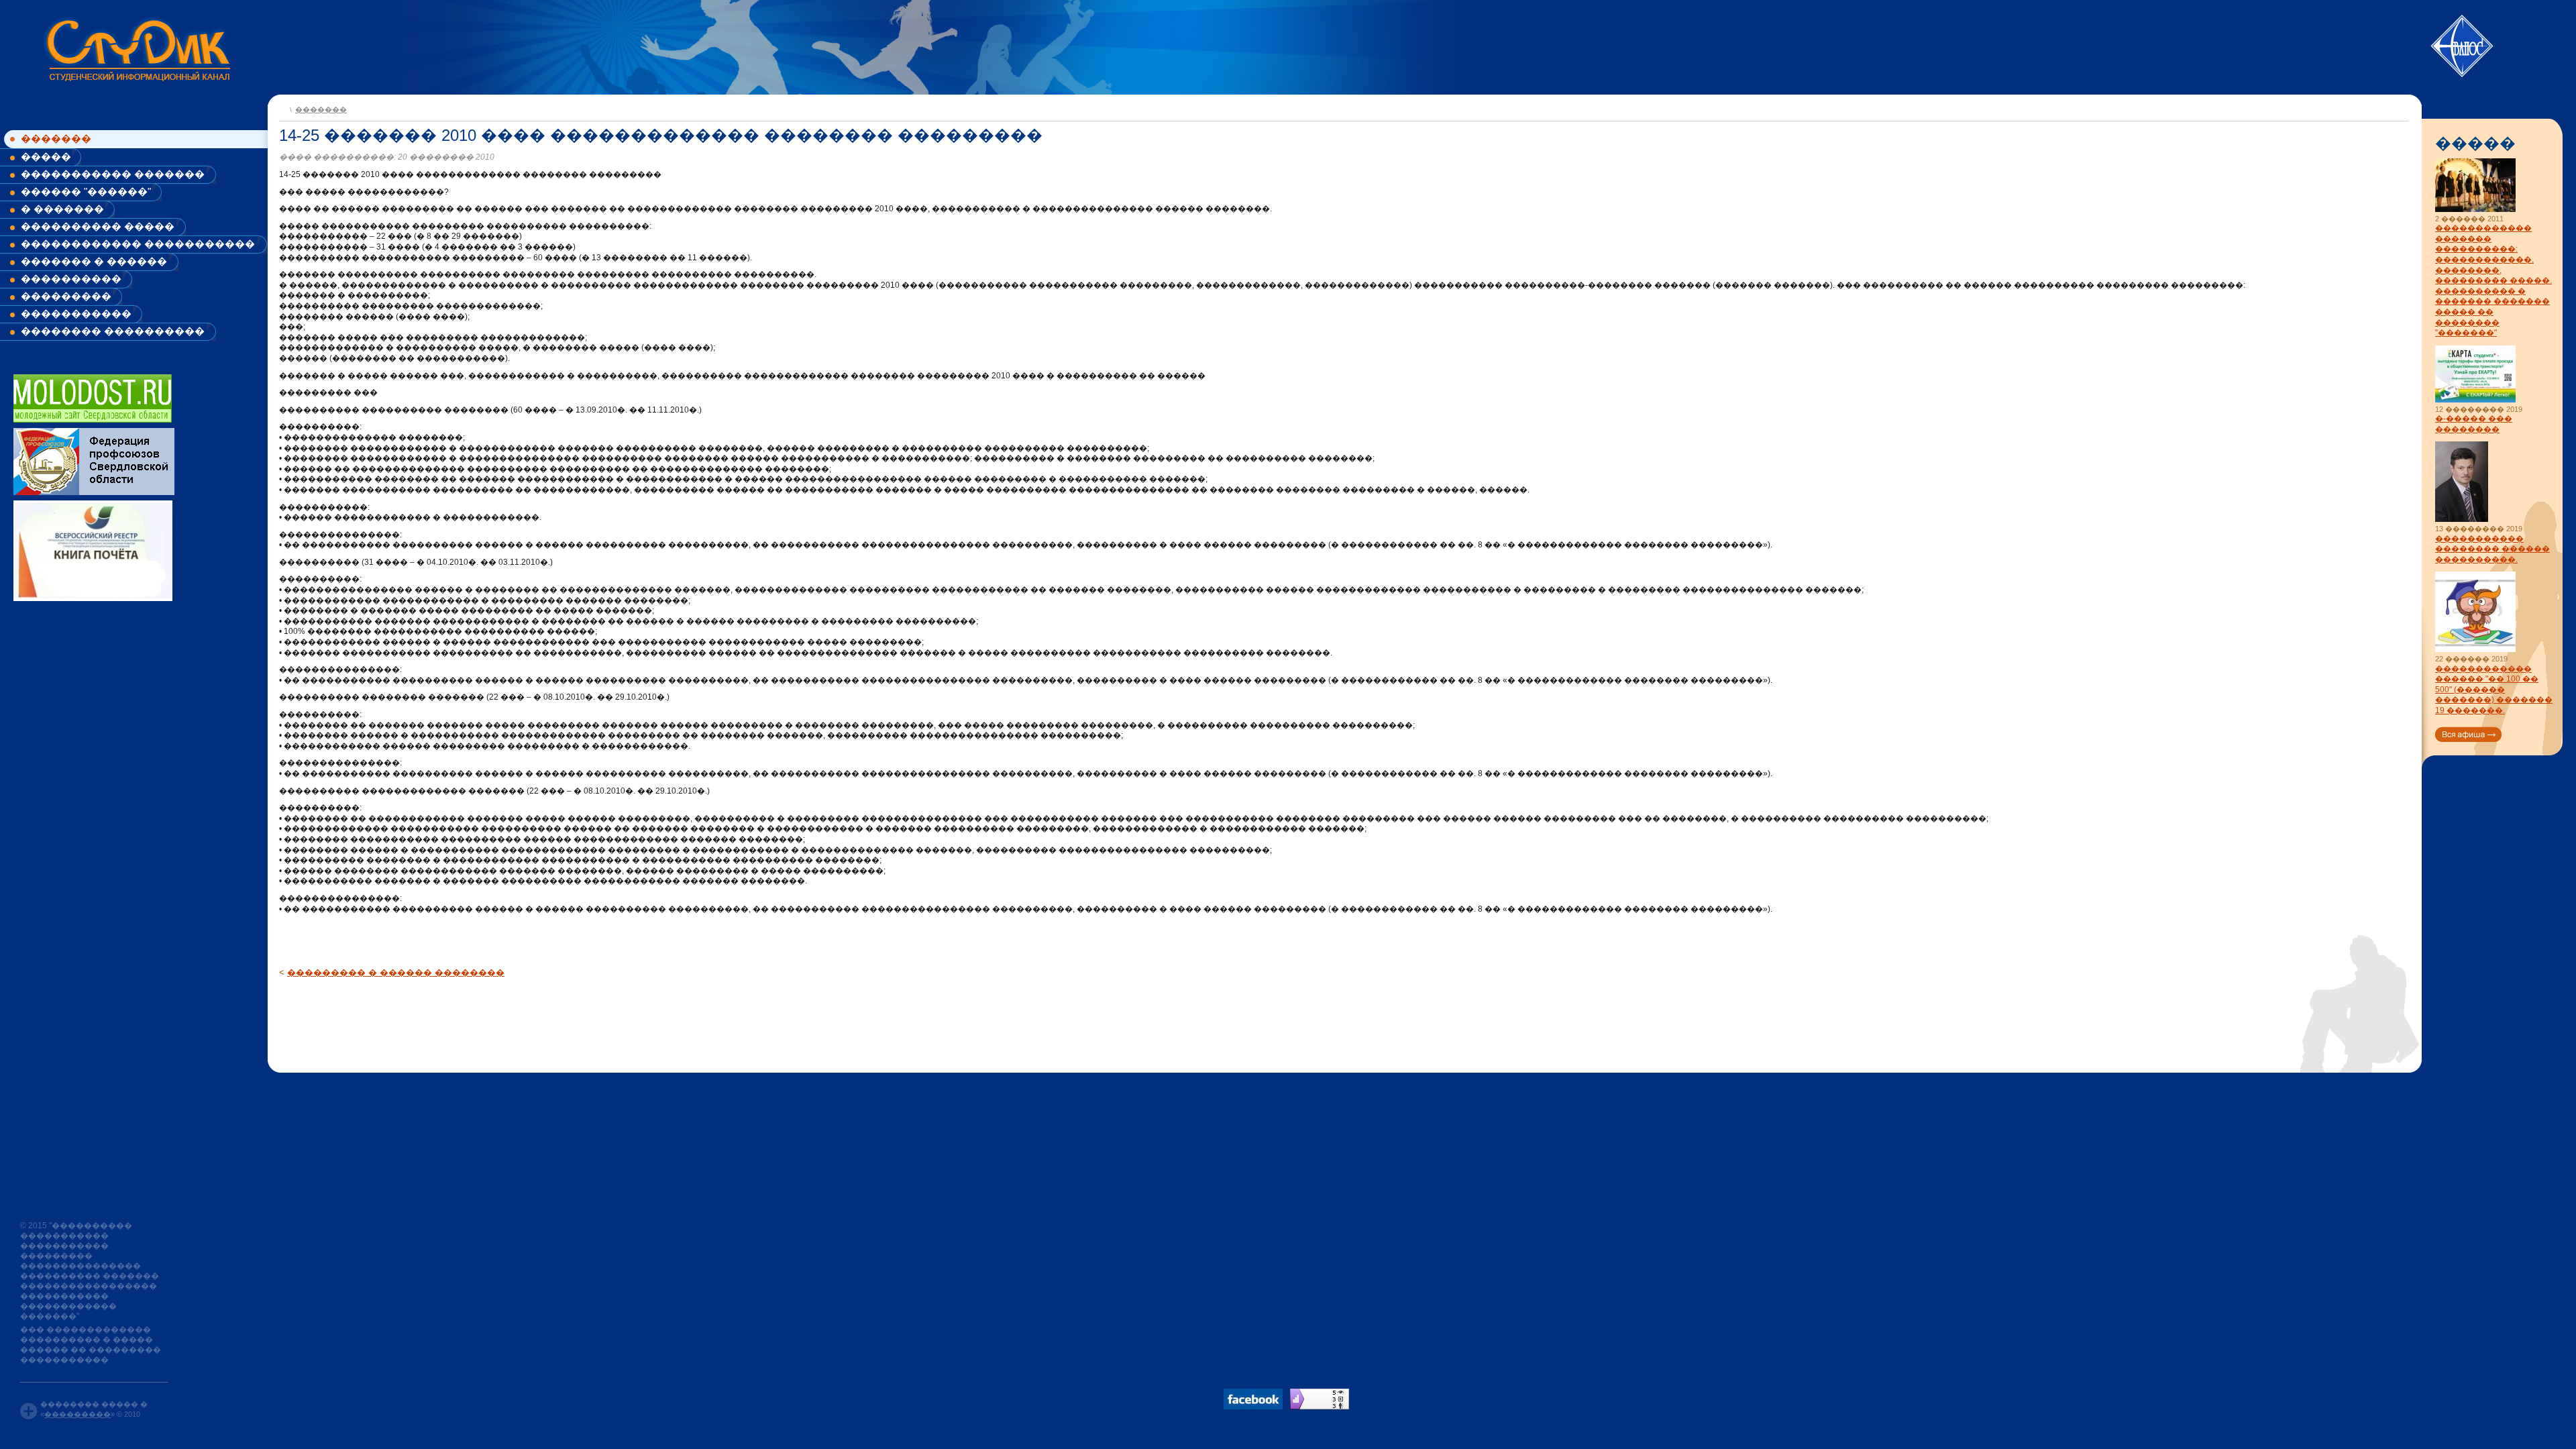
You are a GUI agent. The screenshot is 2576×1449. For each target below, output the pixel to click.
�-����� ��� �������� (2474, 424)
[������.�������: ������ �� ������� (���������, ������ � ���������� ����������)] (1320, 1399)
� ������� (62, 209)
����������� (76, 314)
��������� (66, 296)
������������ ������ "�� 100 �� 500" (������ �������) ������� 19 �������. (2494, 690)
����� (46, 157)
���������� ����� (98, 226)
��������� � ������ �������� (396, 972)
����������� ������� (113, 174)
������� (56, 139)
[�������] (283, 108)
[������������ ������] (2475, 650)
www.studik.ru (137, 48)
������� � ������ (94, 261)
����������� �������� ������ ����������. (2492, 549)
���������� (71, 279)
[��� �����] (2468, 734)
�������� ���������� (113, 331)
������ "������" (86, 192)
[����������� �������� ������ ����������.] (2462, 520)
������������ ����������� (138, 244)
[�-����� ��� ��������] (2475, 400)
